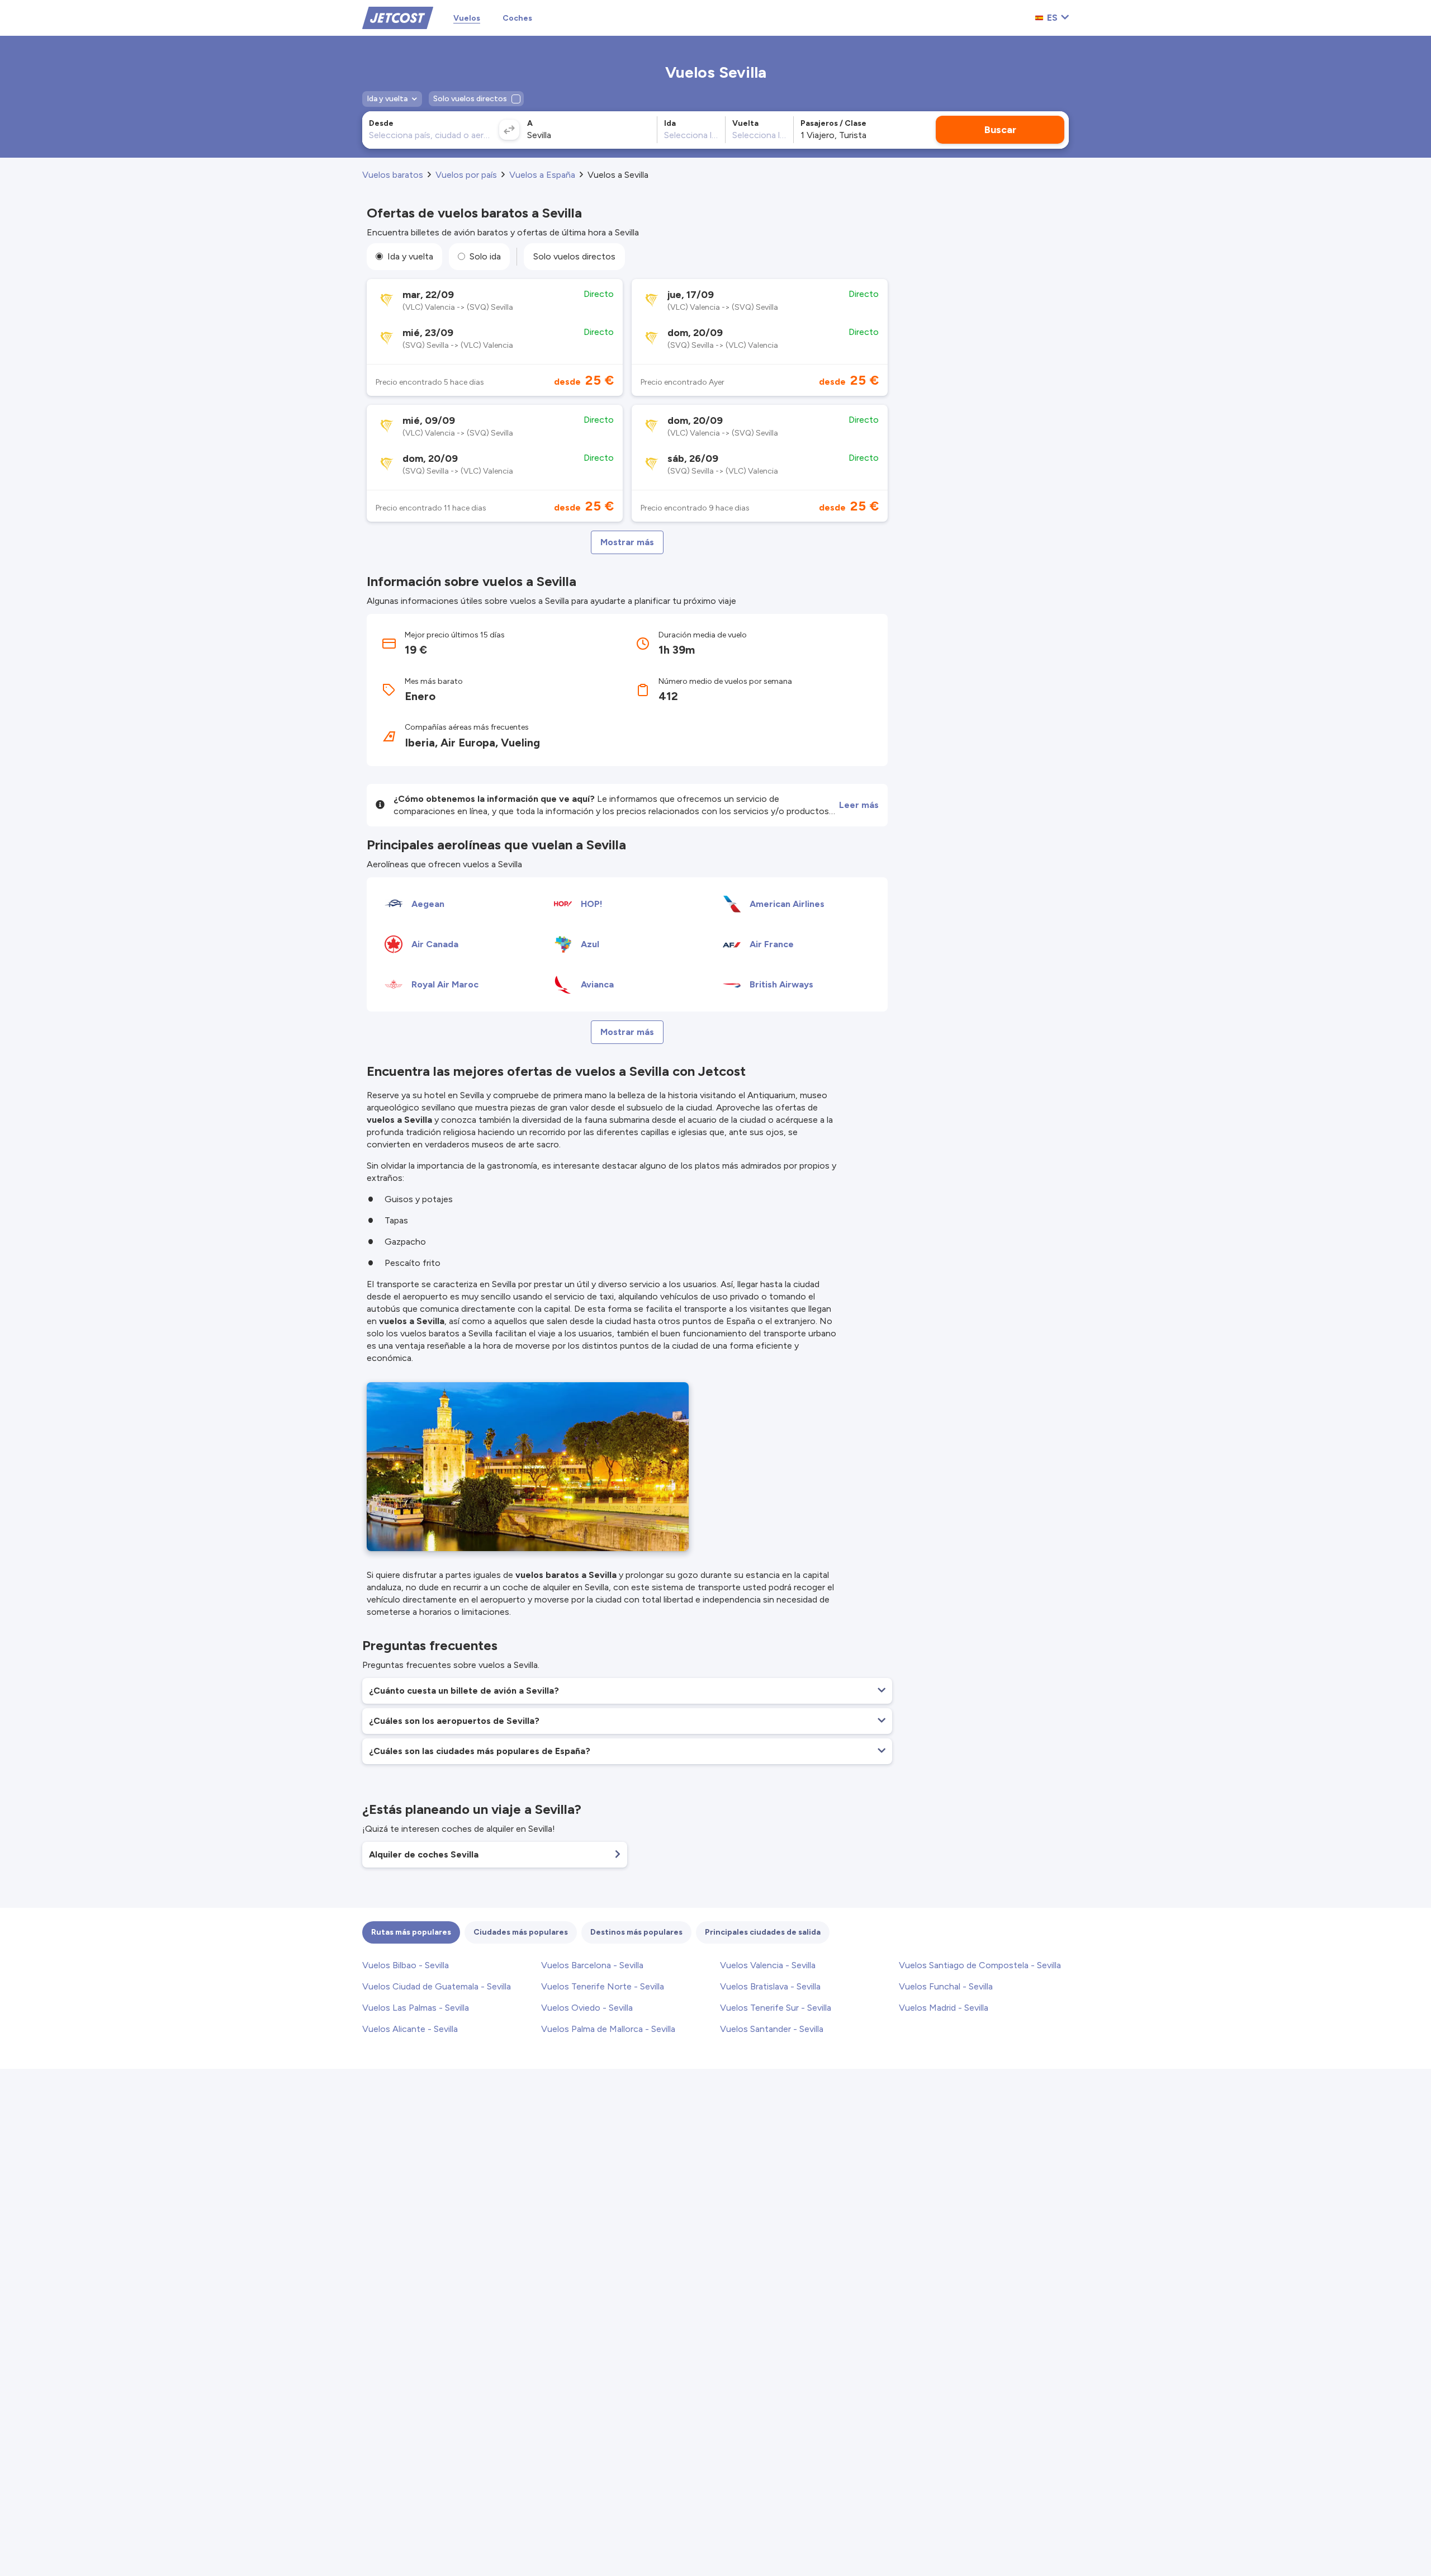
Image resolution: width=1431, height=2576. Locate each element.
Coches (517, 18)
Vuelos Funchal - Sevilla (946, 1986)
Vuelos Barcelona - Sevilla (592, 1965)
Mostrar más (627, 542)
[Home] (398, 17)
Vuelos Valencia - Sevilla (768, 1965)
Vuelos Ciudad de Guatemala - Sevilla (437, 1986)
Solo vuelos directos (574, 256)
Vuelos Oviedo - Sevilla (587, 2008)
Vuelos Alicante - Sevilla (410, 2029)
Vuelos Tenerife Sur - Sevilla (776, 2008)
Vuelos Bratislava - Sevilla (770, 1986)
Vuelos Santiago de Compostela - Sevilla (980, 1965)
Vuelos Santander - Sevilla (772, 2029)
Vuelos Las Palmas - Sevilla (416, 2008)
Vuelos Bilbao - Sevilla (406, 1965)
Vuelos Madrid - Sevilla (944, 2008)
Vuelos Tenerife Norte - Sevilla (603, 1986)
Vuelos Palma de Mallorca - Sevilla (608, 2029)
